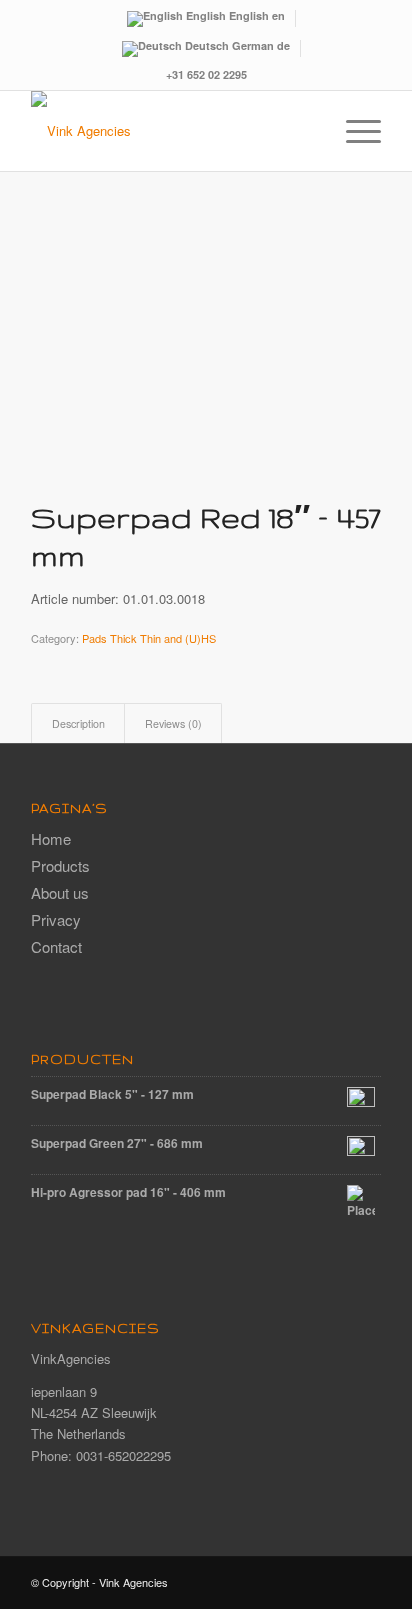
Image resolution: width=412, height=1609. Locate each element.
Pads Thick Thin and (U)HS (149, 638)
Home (51, 838)
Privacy (56, 919)
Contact (56, 946)
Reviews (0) (173, 723)
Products (60, 865)
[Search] (306, 131)
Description (78, 723)
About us (60, 892)
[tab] (78, 723)
